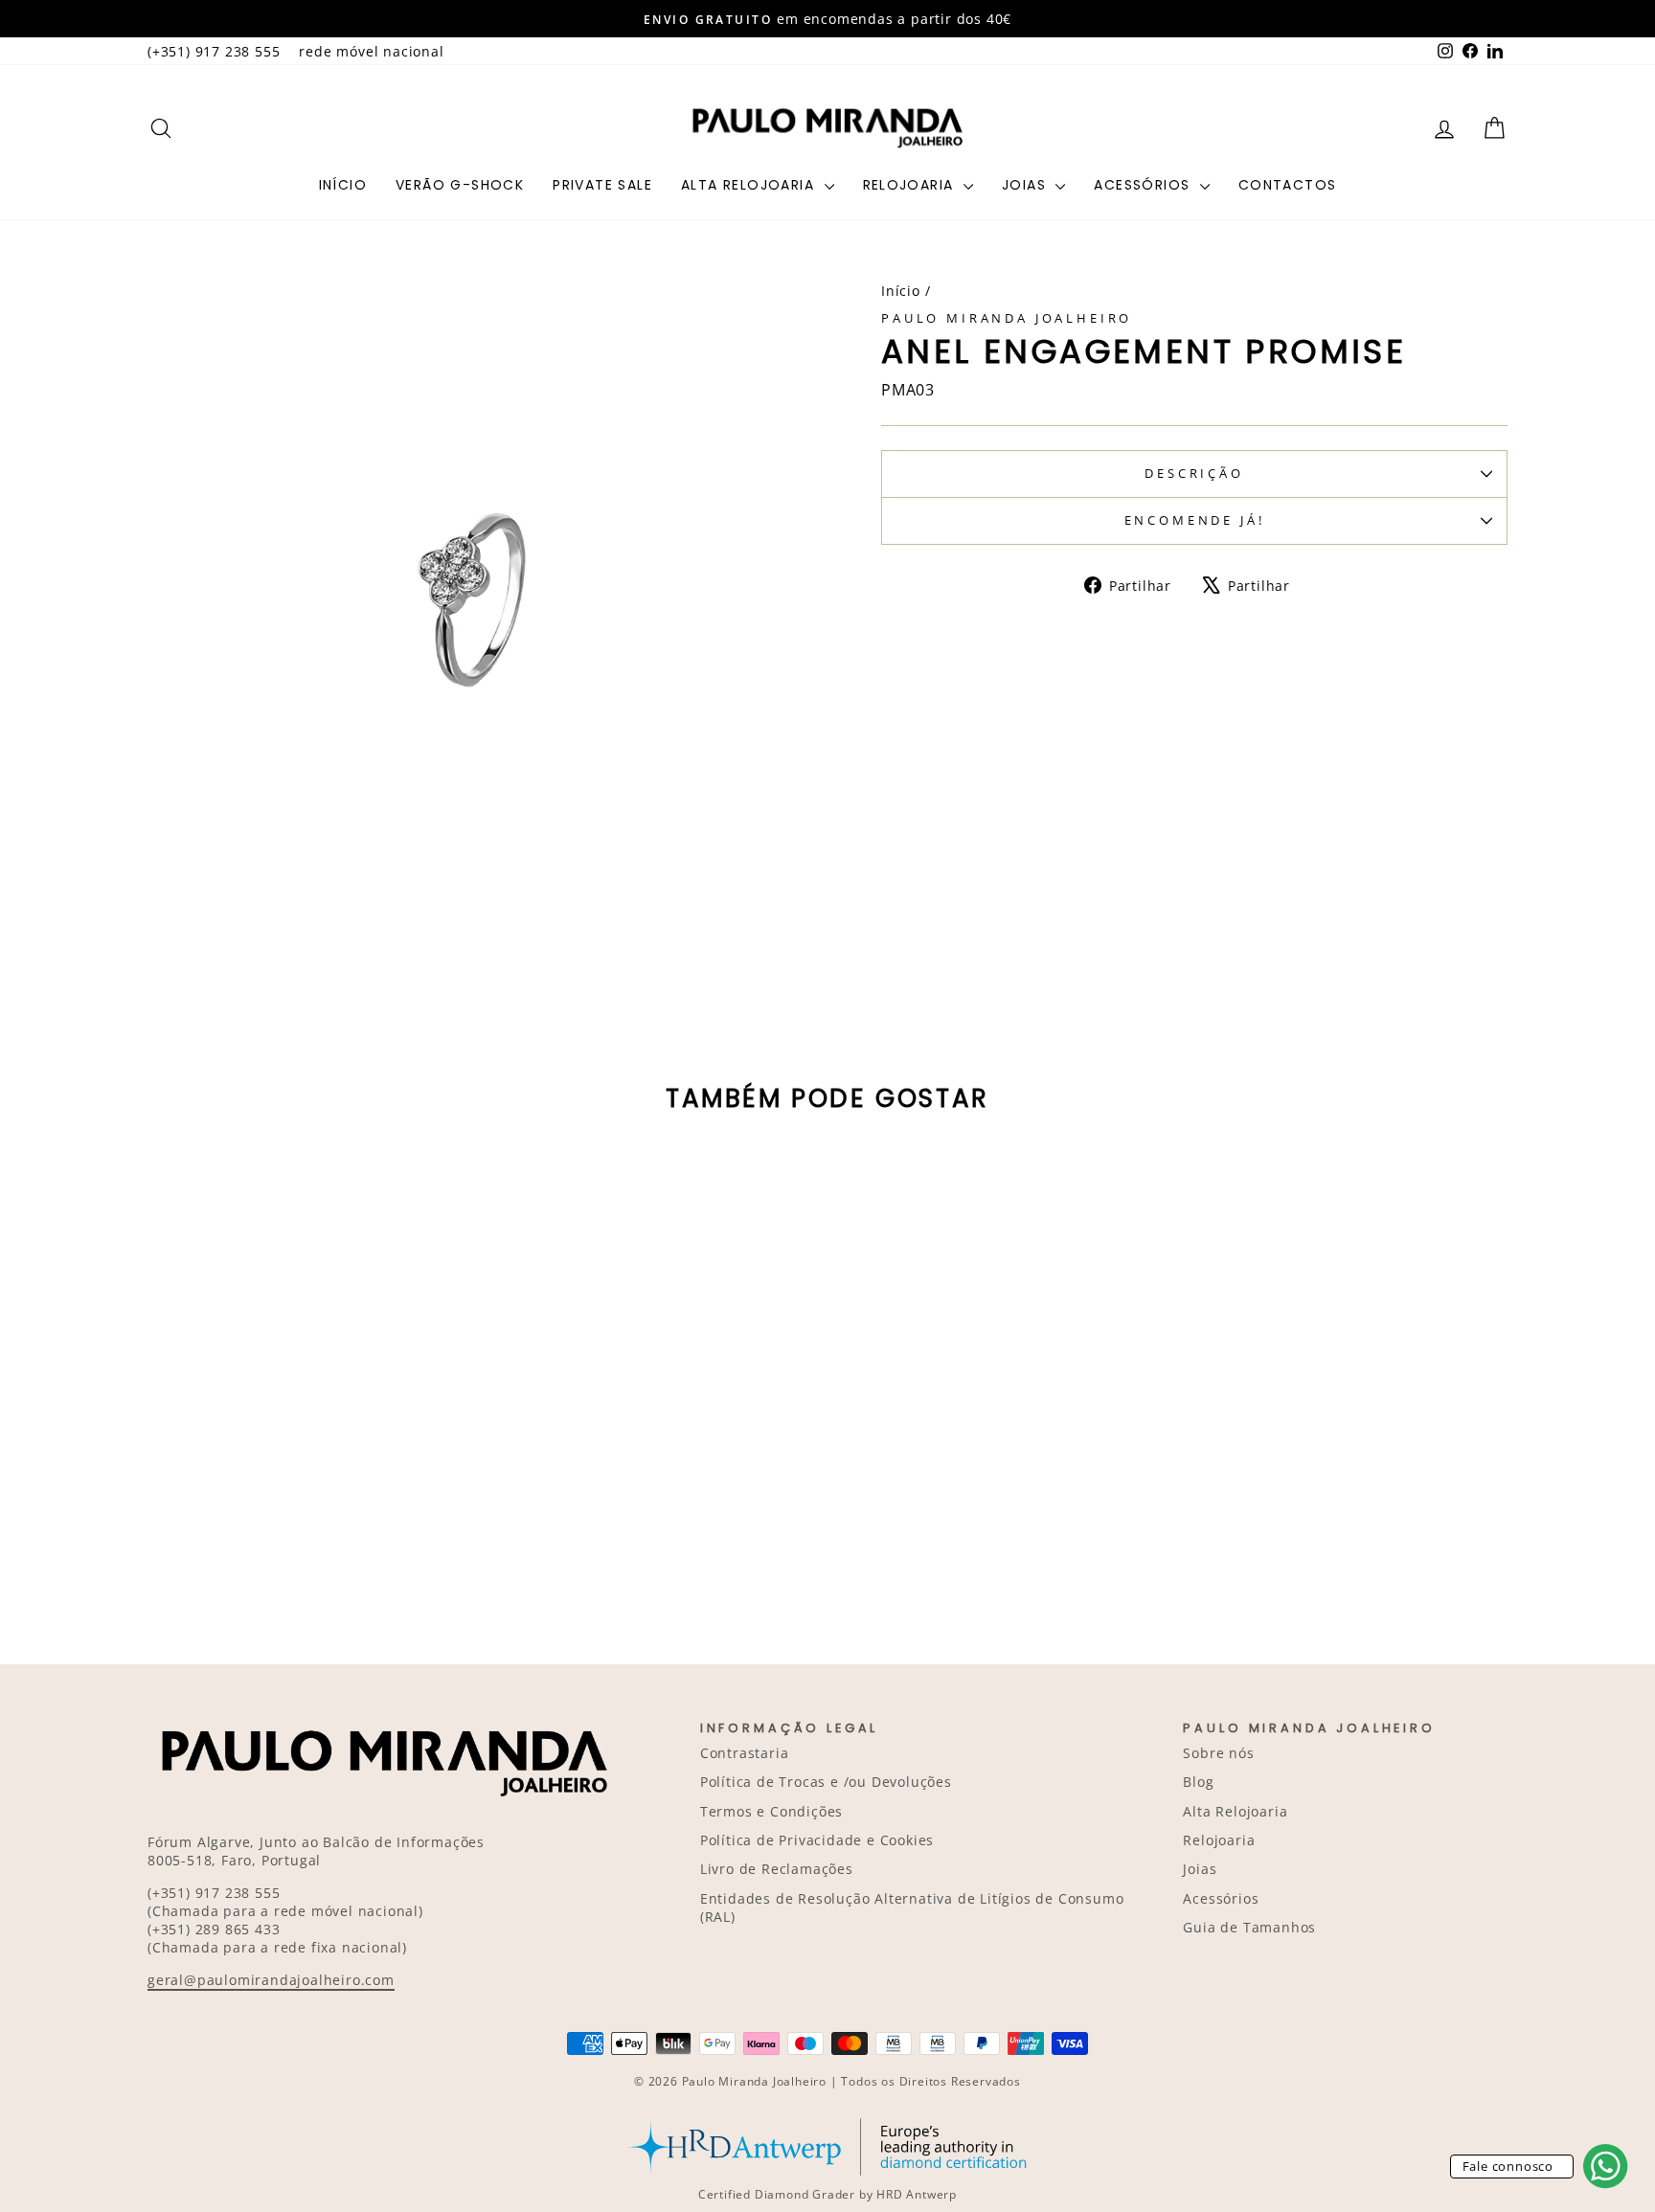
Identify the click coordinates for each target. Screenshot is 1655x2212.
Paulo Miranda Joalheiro (1007, 318)
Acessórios (1144, 185)
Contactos (1288, 185)
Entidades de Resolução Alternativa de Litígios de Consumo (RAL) (912, 1907)
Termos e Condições (771, 1811)
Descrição (1194, 473)
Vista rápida (309, 1464)
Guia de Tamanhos (1249, 1927)
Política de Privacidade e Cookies (817, 1840)
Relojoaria (911, 185)
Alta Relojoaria (750, 185)
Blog (1198, 1782)
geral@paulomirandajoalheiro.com (271, 1980)
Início (343, 185)
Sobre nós (1218, 1753)
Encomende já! (1195, 520)
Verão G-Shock (460, 185)
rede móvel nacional (371, 51)
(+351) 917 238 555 (214, 51)
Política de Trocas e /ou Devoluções (826, 1782)
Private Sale (602, 185)
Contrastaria (745, 1753)
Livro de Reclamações (777, 1869)
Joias (1026, 185)
